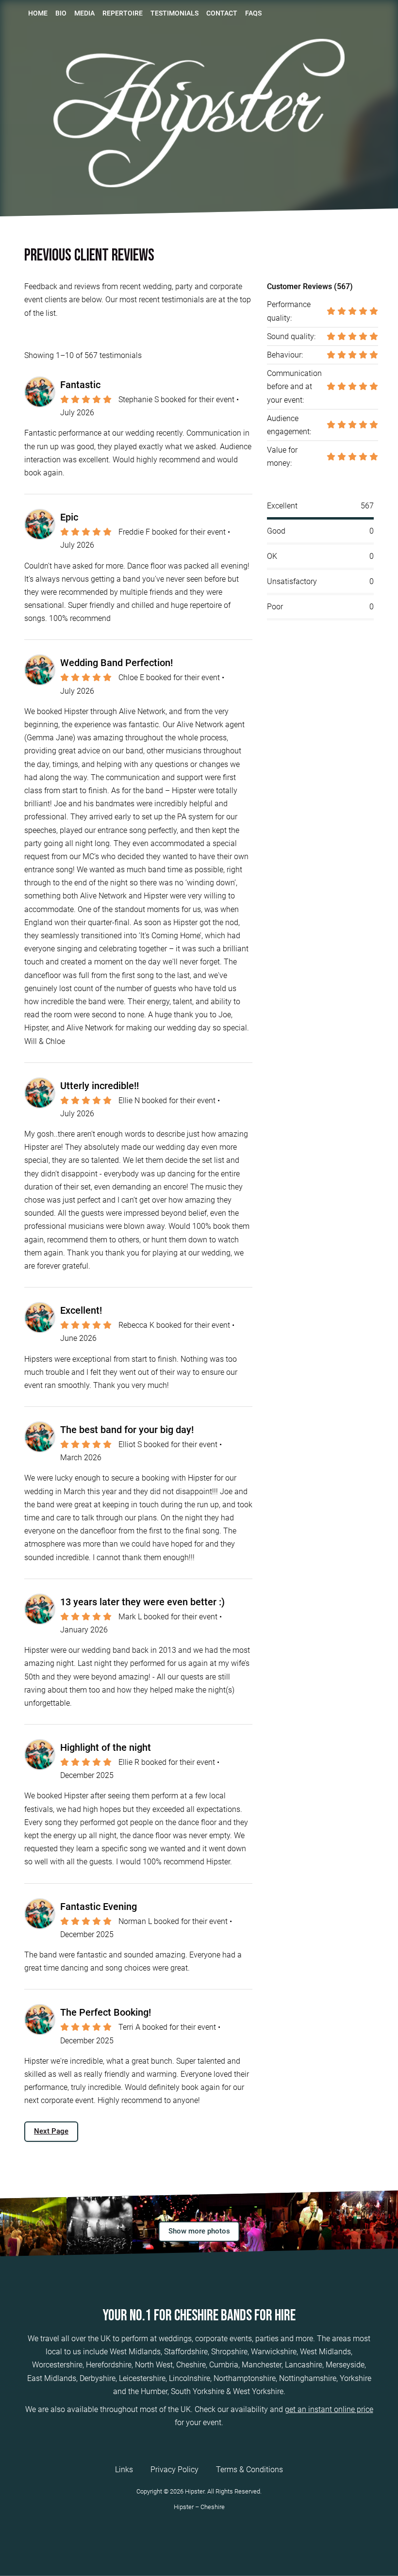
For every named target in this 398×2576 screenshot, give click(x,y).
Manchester (262, 2365)
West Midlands (135, 2352)
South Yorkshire (198, 2391)
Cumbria (224, 2365)
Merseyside (345, 2365)
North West (154, 2365)
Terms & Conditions (249, 2470)
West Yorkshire (258, 2391)
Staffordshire (186, 2352)
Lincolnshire (190, 2378)
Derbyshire (98, 2378)
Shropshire (229, 2352)
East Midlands (52, 2378)
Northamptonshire (245, 2378)
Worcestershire (57, 2365)
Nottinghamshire (308, 2378)
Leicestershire (142, 2378)
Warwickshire (274, 2352)
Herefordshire (109, 2365)
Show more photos (199, 2231)
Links (124, 2470)
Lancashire (304, 2365)
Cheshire (191, 2365)
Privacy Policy (174, 2470)
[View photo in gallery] (33, 2224)
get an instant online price (329, 2409)
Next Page (51, 2131)
